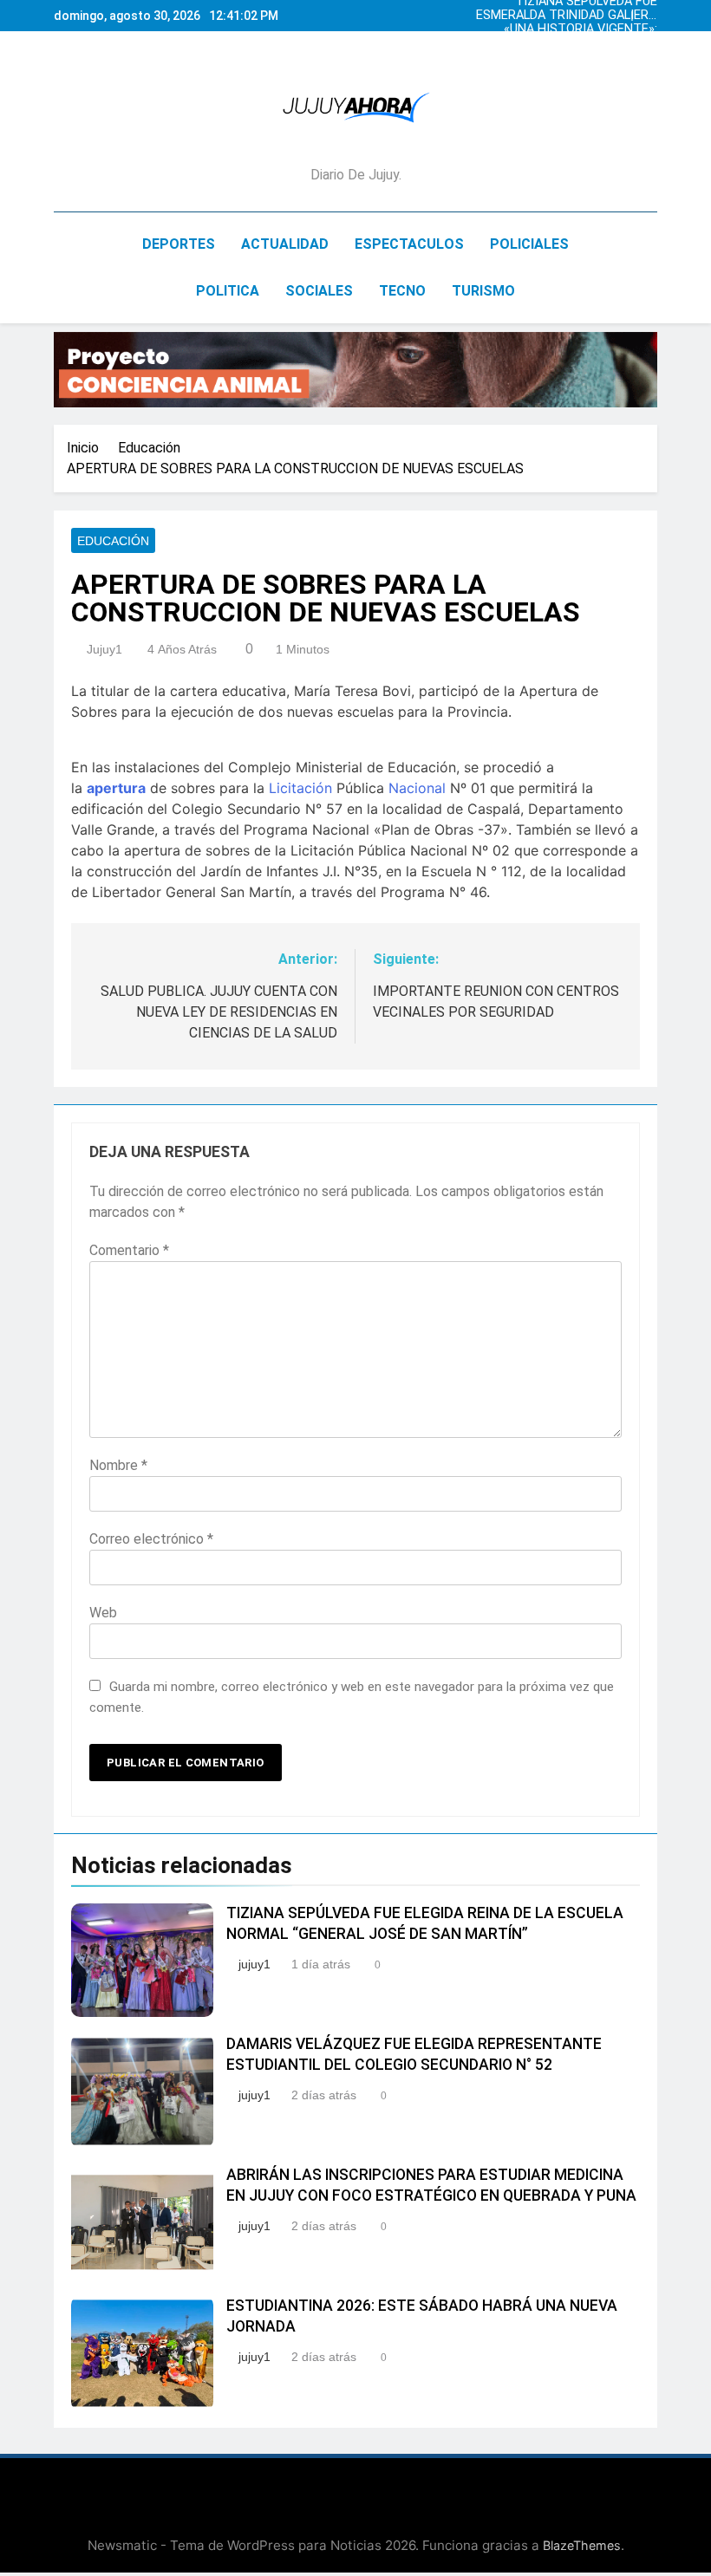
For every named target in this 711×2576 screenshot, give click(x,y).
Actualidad (285, 244)
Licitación (300, 788)
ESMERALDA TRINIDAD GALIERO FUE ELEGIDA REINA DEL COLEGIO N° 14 (567, 16)
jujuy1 (104, 649)
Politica (228, 291)
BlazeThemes (582, 2545)
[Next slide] (649, 11)
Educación (113, 541)
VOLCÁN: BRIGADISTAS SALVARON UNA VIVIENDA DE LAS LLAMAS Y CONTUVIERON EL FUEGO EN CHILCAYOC (572, 43)
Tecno (402, 291)
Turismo (483, 291)
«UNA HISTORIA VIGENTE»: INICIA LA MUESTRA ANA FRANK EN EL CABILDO (581, 29)
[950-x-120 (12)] (355, 370)
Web (103, 1613)
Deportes (179, 244)
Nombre (118, 1465)
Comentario (129, 1250)
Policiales (529, 244)
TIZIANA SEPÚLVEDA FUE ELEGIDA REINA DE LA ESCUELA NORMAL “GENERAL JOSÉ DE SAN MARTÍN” (569, 57)
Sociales (319, 291)
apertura (116, 788)
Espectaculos (409, 244)
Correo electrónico (151, 1539)
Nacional (417, 788)
